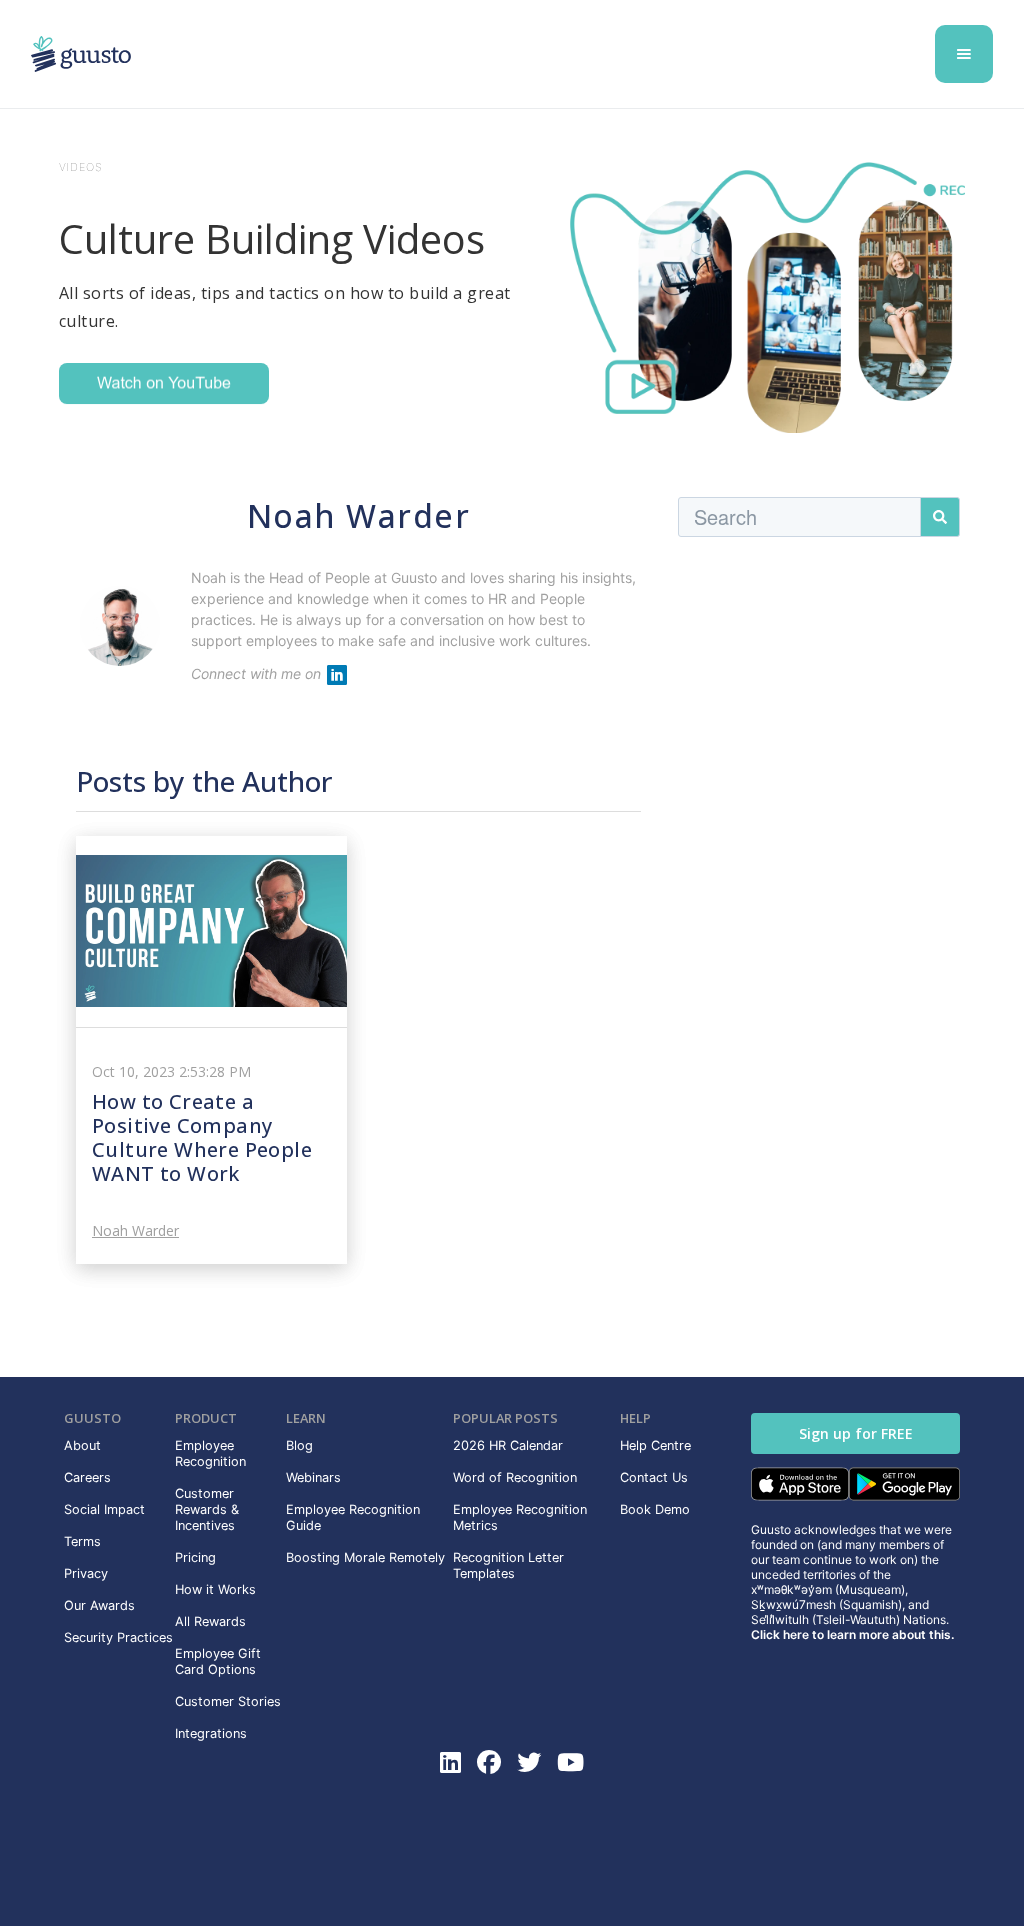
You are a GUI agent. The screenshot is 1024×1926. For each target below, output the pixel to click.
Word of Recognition (515, 1477)
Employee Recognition (210, 1453)
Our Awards (99, 1605)
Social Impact (104, 1509)
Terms (82, 1541)
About (82, 1445)
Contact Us (654, 1477)
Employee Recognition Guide (353, 1517)
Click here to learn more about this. (852, 1634)
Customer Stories (228, 1701)
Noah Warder (135, 1231)
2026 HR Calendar (508, 1445)
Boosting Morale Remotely (365, 1557)
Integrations (211, 1733)
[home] (81, 54)
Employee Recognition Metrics (520, 1517)
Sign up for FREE (856, 1433)
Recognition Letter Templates (508, 1565)
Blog (299, 1445)
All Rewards (210, 1621)
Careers (87, 1477)
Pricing (195, 1557)
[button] (964, 54)
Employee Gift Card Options (218, 1661)
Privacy (86, 1573)
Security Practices (118, 1637)
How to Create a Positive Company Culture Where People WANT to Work (202, 1137)
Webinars (313, 1477)
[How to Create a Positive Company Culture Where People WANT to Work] (211, 931)
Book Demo (655, 1509)
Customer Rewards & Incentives (207, 1509)
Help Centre (655, 1445)
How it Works (215, 1589)
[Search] (940, 517)
